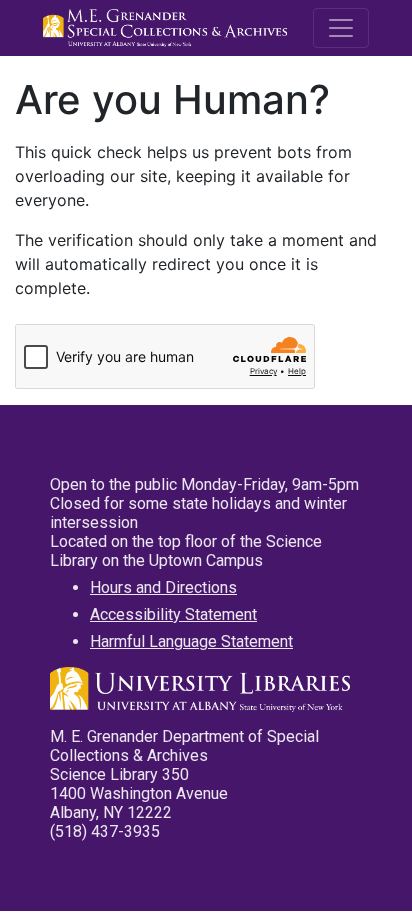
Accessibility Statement (173, 614)
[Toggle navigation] (341, 28)
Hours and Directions (163, 587)
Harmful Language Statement (191, 641)
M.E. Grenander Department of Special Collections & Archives (168, 28)
